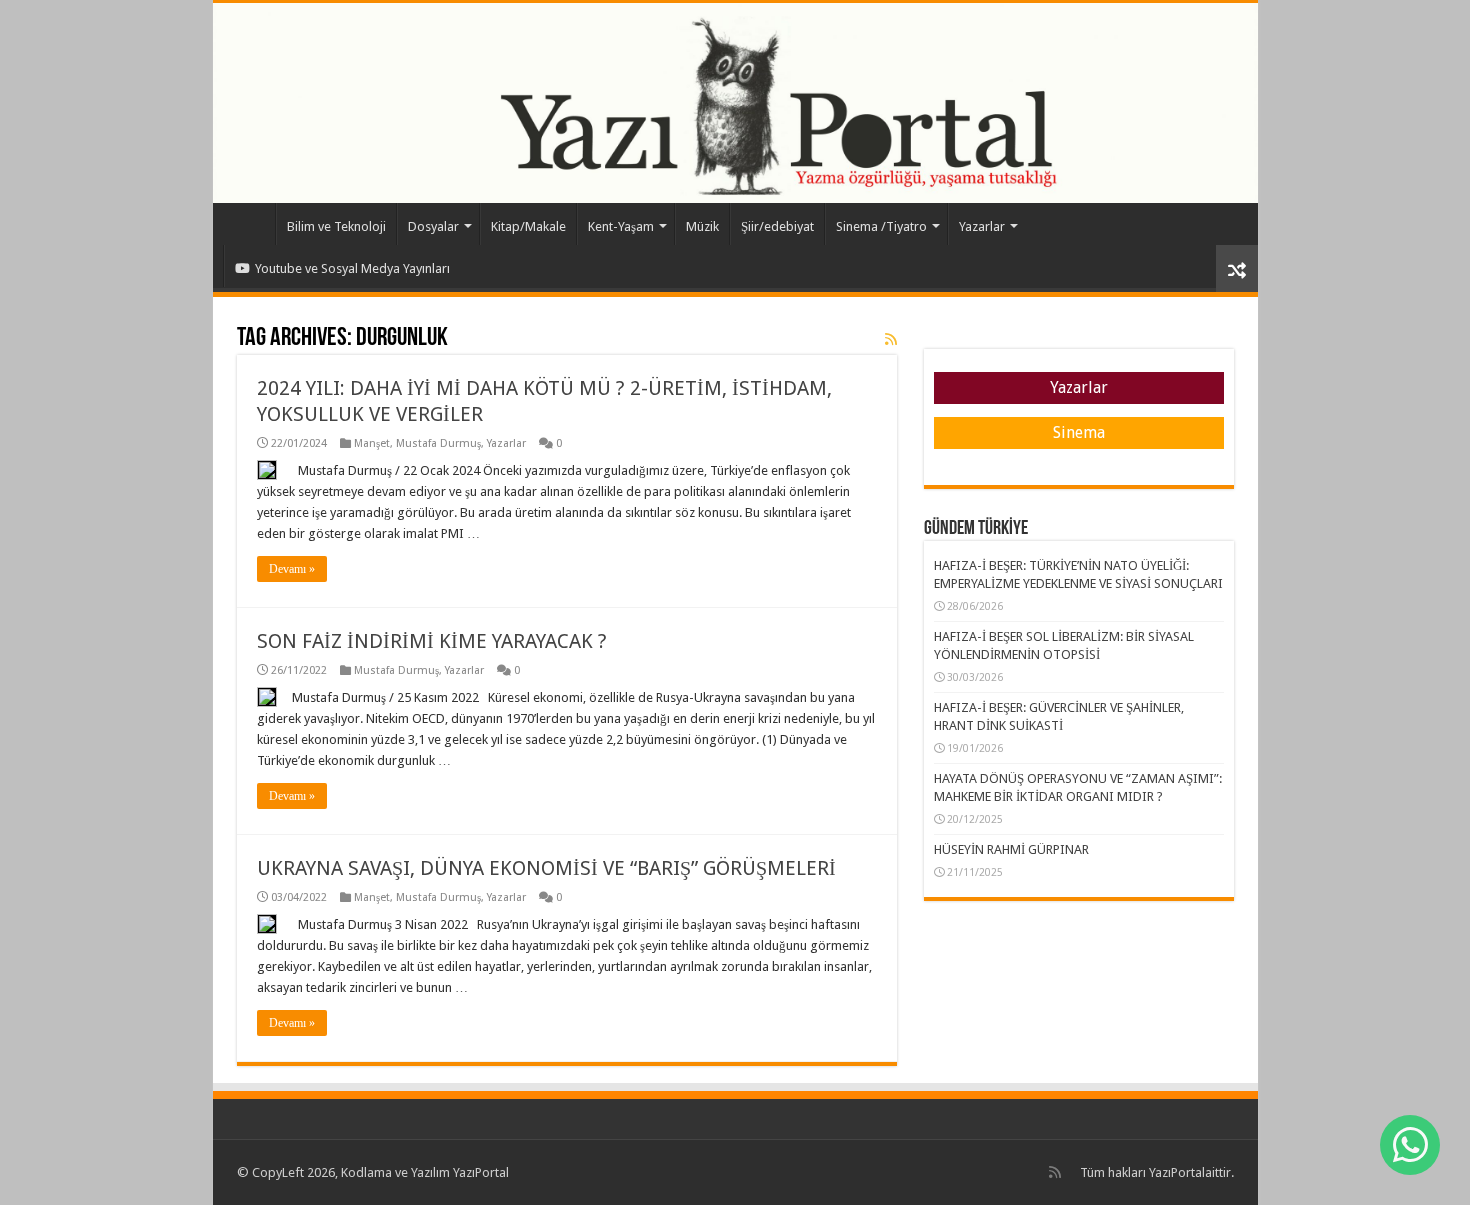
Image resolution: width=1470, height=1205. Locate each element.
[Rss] (1055, 1172)
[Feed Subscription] (891, 339)
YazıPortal (1177, 1172)
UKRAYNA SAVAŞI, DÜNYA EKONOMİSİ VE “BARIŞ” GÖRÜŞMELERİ (546, 868)
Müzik (702, 226)
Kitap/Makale (528, 226)
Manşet (372, 443)
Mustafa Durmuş (438, 443)
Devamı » (292, 569)
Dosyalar (433, 226)
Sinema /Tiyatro (881, 226)
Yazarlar (982, 226)
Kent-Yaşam (621, 226)
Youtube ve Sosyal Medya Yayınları (352, 268)
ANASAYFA (249, 224)
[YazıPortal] (735, 103)
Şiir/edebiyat (777, 226)
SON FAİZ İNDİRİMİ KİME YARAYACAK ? (432, 641)
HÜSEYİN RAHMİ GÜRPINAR (1011, 849)
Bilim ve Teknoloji (336, 226)
